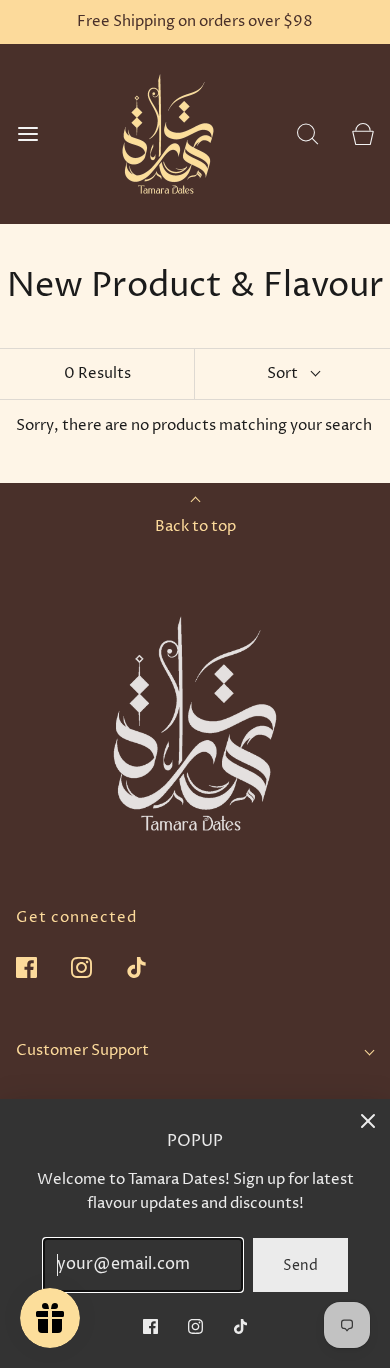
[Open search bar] (307, 134)
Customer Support (82, 1050)
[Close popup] (368, 1121)
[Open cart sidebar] (362, 134)
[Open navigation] (27, 134)
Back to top (195, 526)
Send (300, 1265)
